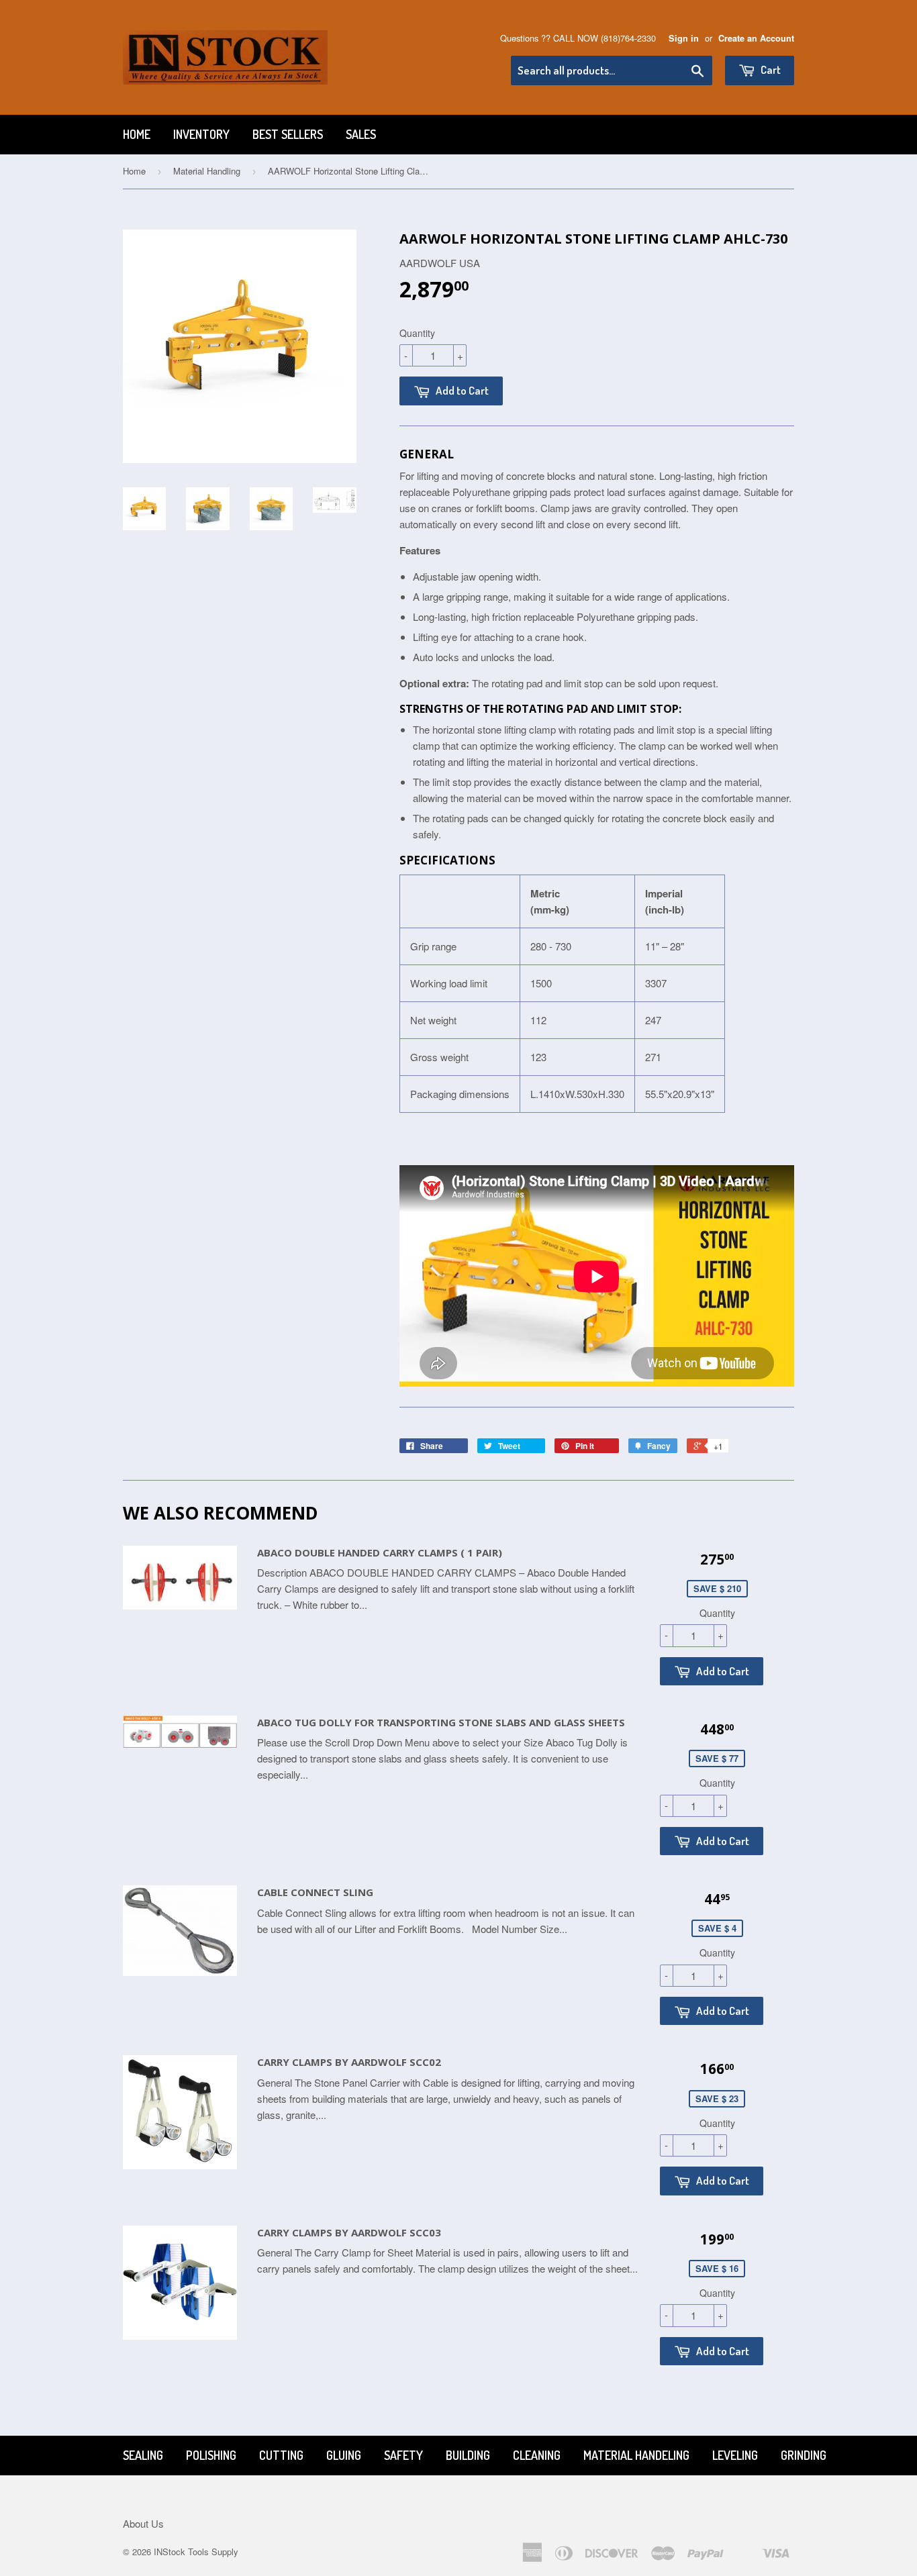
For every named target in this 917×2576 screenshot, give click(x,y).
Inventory (201, 134)
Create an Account (756, 38)
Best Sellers (288, 134)
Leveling (735, 2455)
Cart (770, 69)
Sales (361, 134)
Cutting (281, 2455)
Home (137, 134)
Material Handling (207, 171)
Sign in (684, 38)
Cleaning (537, 2455)
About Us (143, 2523)
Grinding (804, 2455)
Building (468, 2455)
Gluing (344, 2455)
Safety (403, 2455)
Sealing (143, 2455)
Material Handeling (636, 2455)
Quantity (417, 333)
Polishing (211, 2455)
